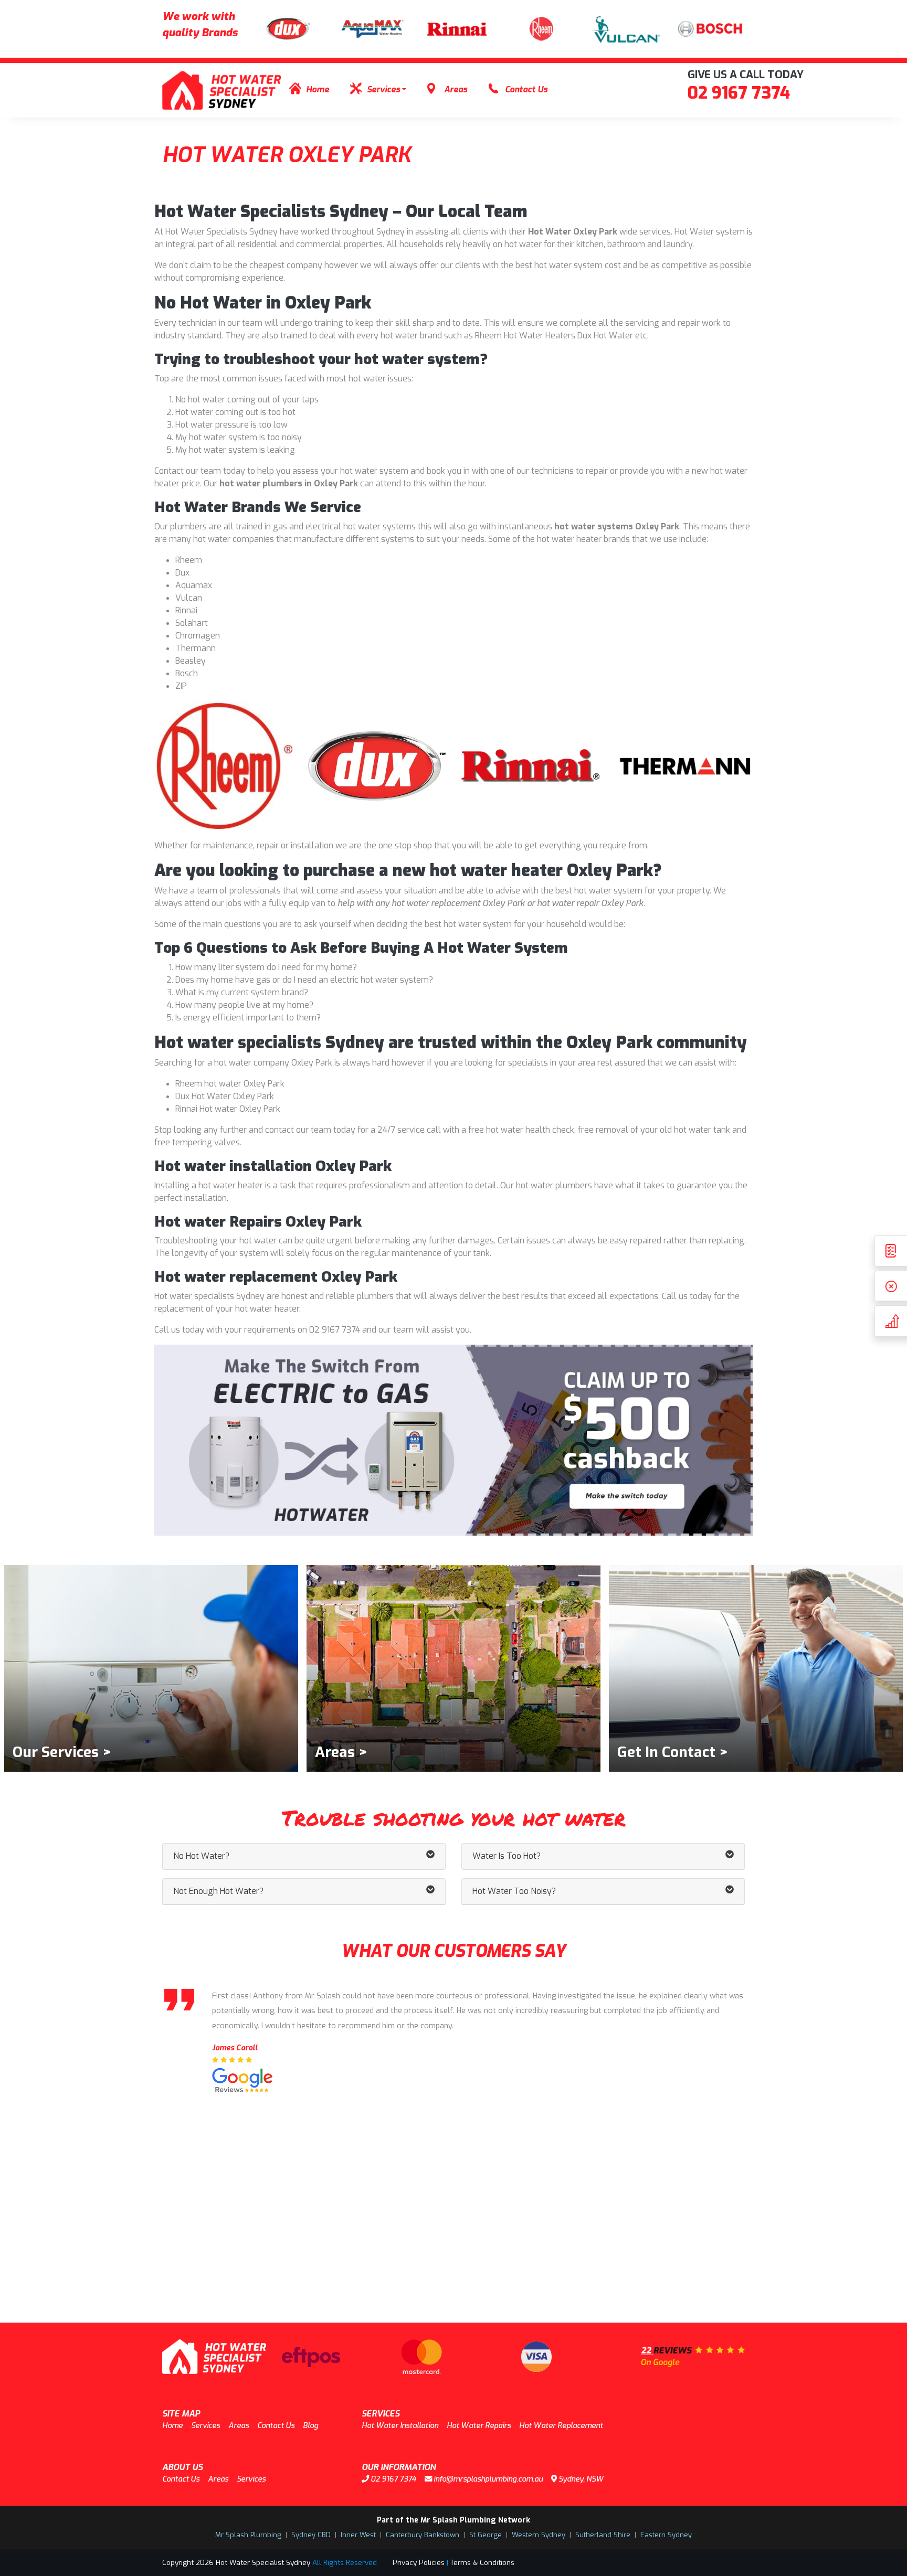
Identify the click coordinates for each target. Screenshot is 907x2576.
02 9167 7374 (739, 93)
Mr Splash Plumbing (248, 2535)
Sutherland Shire (603, 2535)
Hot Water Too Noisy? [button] (514, 1891)
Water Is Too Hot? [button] (507, 1856)
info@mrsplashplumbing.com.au (487, 2479)
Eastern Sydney (666, 2535)
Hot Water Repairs (479, 2426)
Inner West (358, 2535)
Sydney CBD (311, 2535)
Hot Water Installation (400, 2426)
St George (486, 2535)
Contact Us (526, 89)
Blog (310, 2426)
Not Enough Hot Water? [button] (218, 1891)
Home (318, 89)
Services (383, 89)
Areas (456, 89)
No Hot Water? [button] (201, 1856)
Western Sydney (539, 2535)
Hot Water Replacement (561, 2426)
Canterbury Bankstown (423, 2535)
